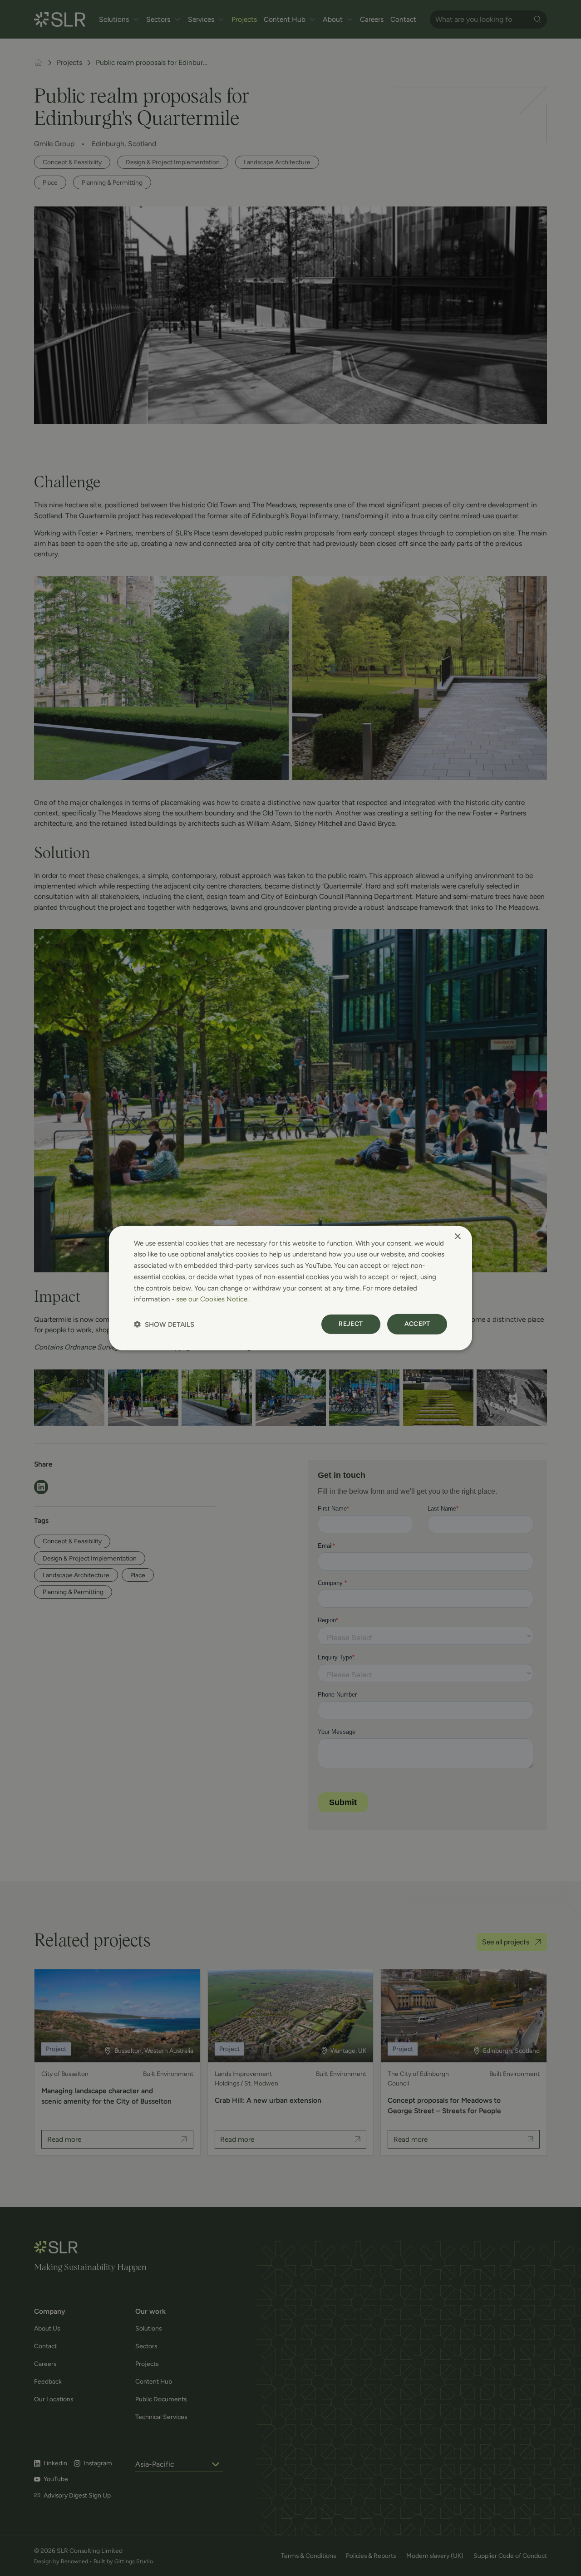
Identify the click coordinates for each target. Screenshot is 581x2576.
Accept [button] (417, 1324)
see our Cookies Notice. (212, 1299)
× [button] (457, 1236)
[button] (164, 1324)
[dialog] (290, 1288)
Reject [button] (351, 1324)
